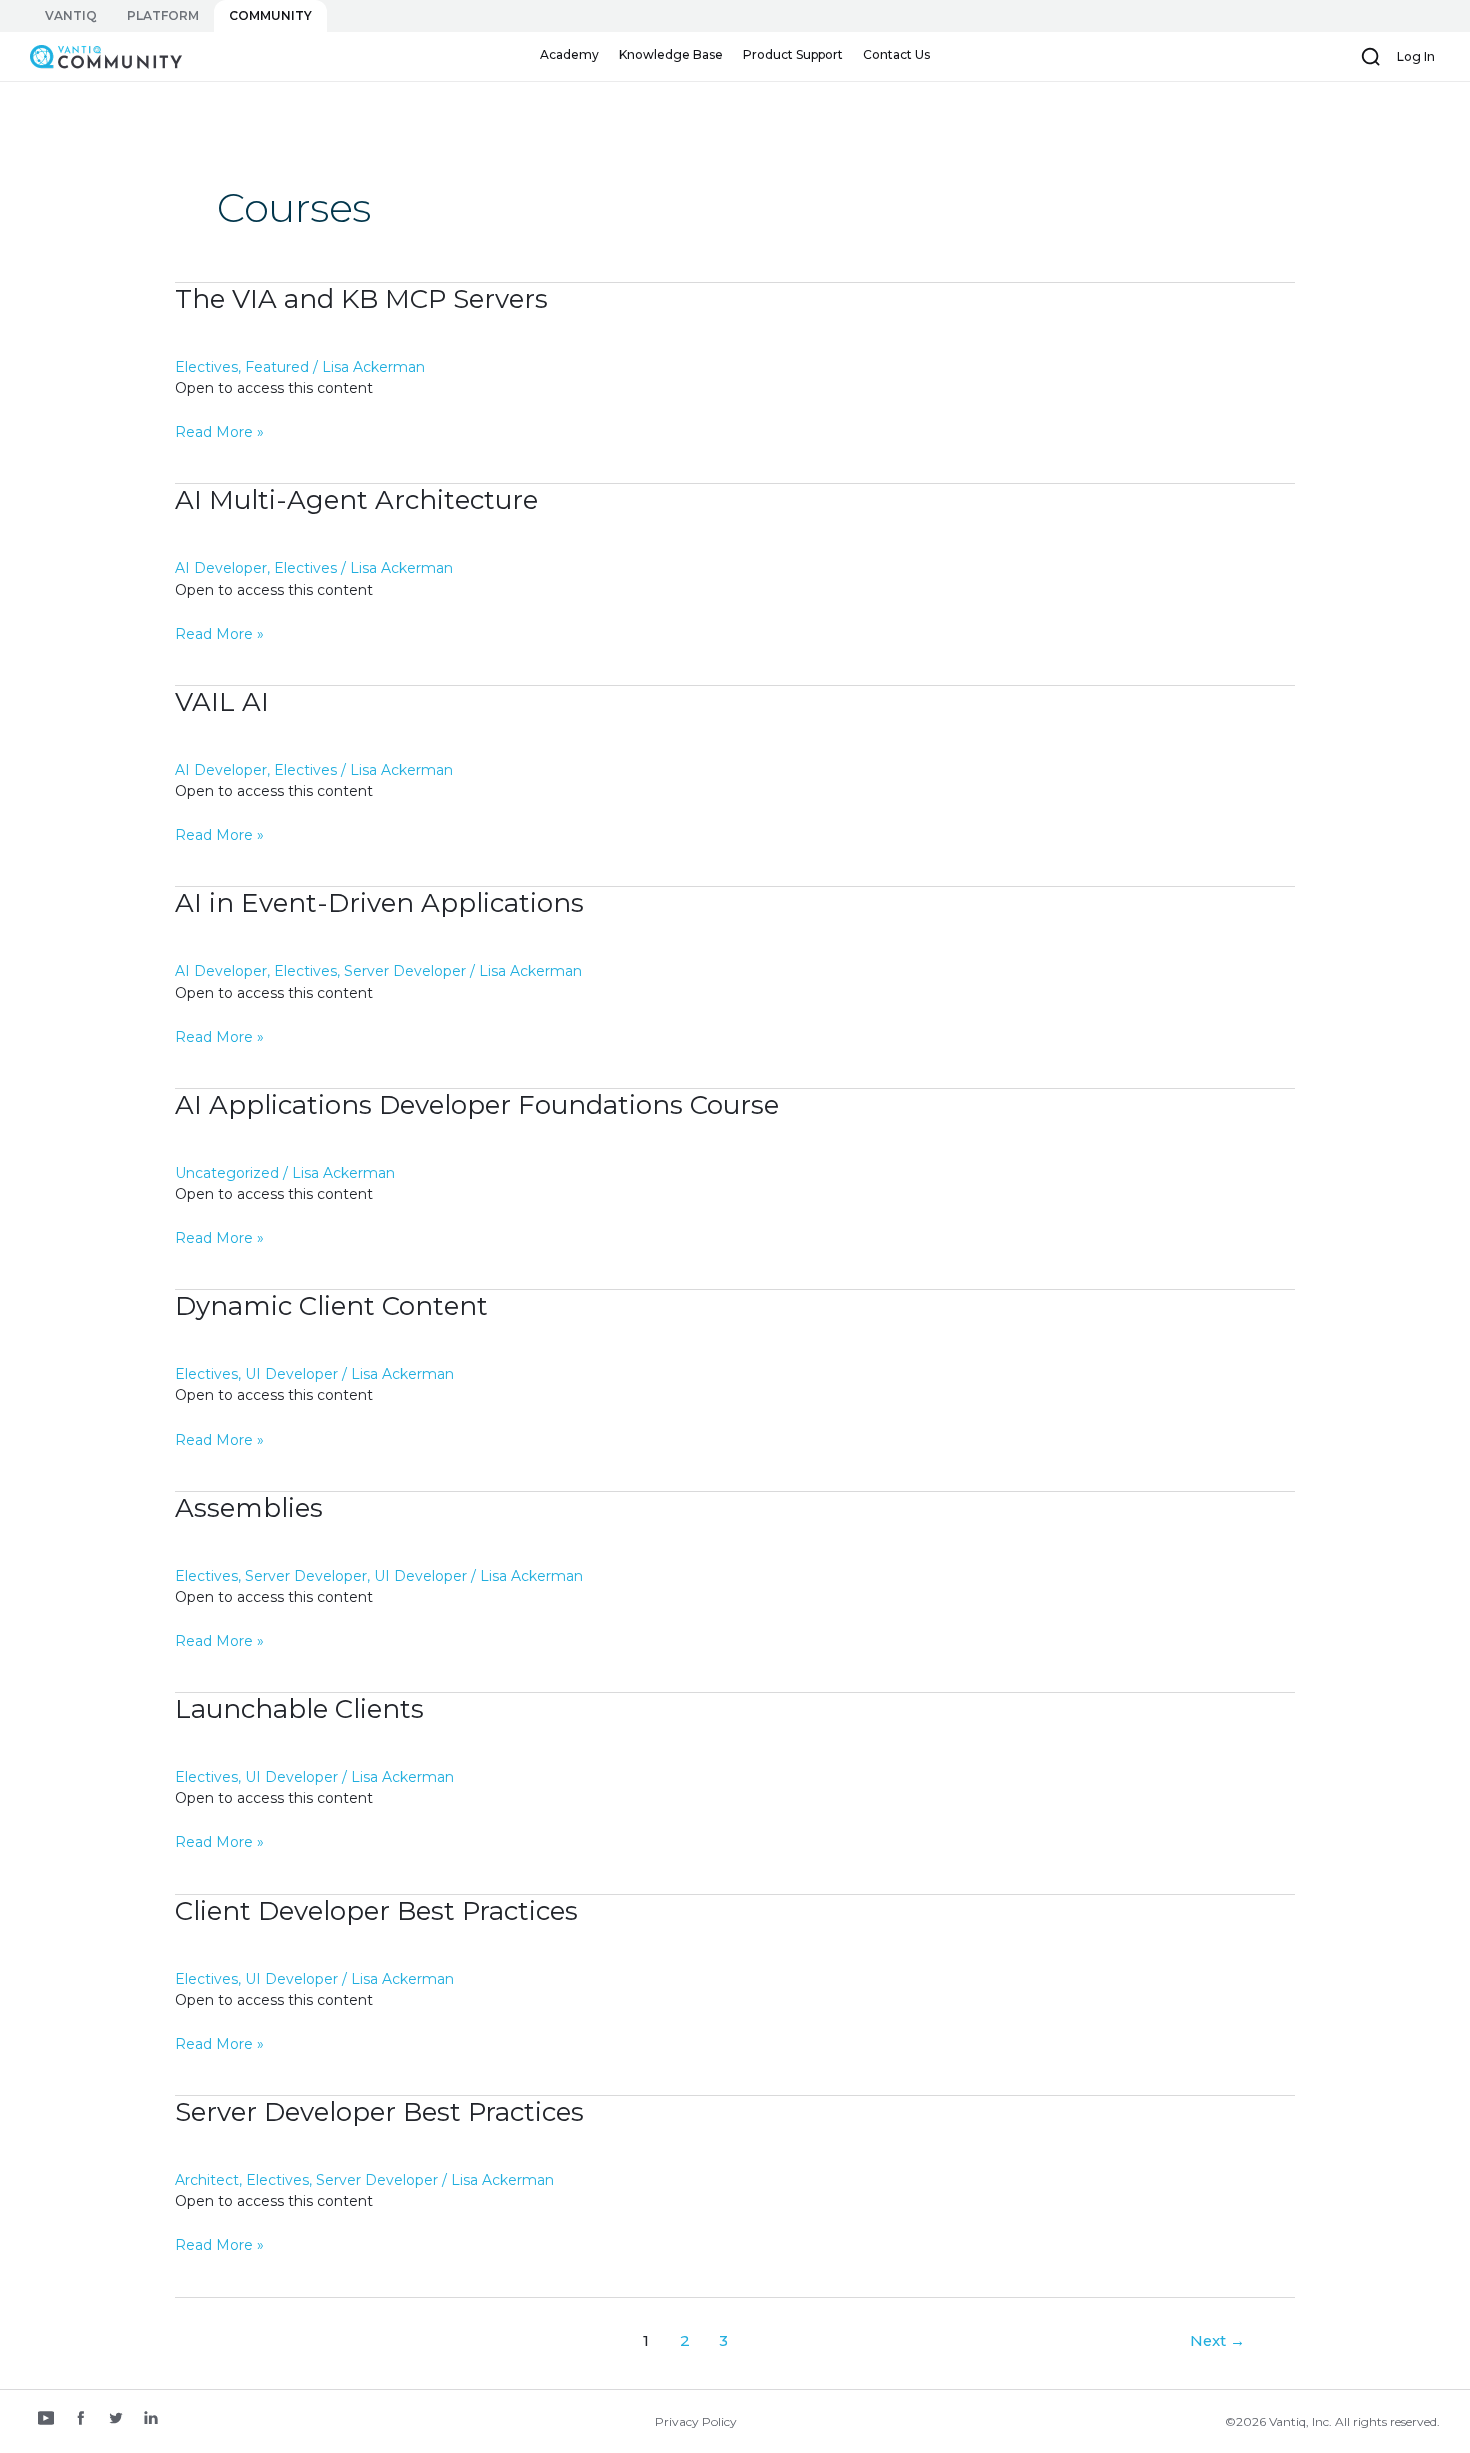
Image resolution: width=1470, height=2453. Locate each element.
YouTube (46, 2420)
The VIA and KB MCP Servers (361, 299)
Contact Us (896, 54)
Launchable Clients (299, 1709)
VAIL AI (222, 702)
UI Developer (291, 1374)
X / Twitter (116, 2420)
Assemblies (249, 1508)
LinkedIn (151, 2420)
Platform (163, 15)
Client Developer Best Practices (376, 1911)
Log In (1416, 56)
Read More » (219, 433)
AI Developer (221, 568)
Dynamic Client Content (331, 1306)
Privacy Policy (696, 2421)
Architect (207, 2180)
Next (1217, 2341)
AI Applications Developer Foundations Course (477, 1105)
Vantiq (71, 15)
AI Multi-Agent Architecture (356, 500)
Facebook (81, 2420)
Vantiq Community (96, 56)
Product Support (793, 54)
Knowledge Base (671, 54)
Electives (206, 367)
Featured (277, 367)
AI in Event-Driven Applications (379, 903)
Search (1371, 57)
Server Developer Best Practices (379, 2112)
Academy (569, 54)
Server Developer (405, 971)
